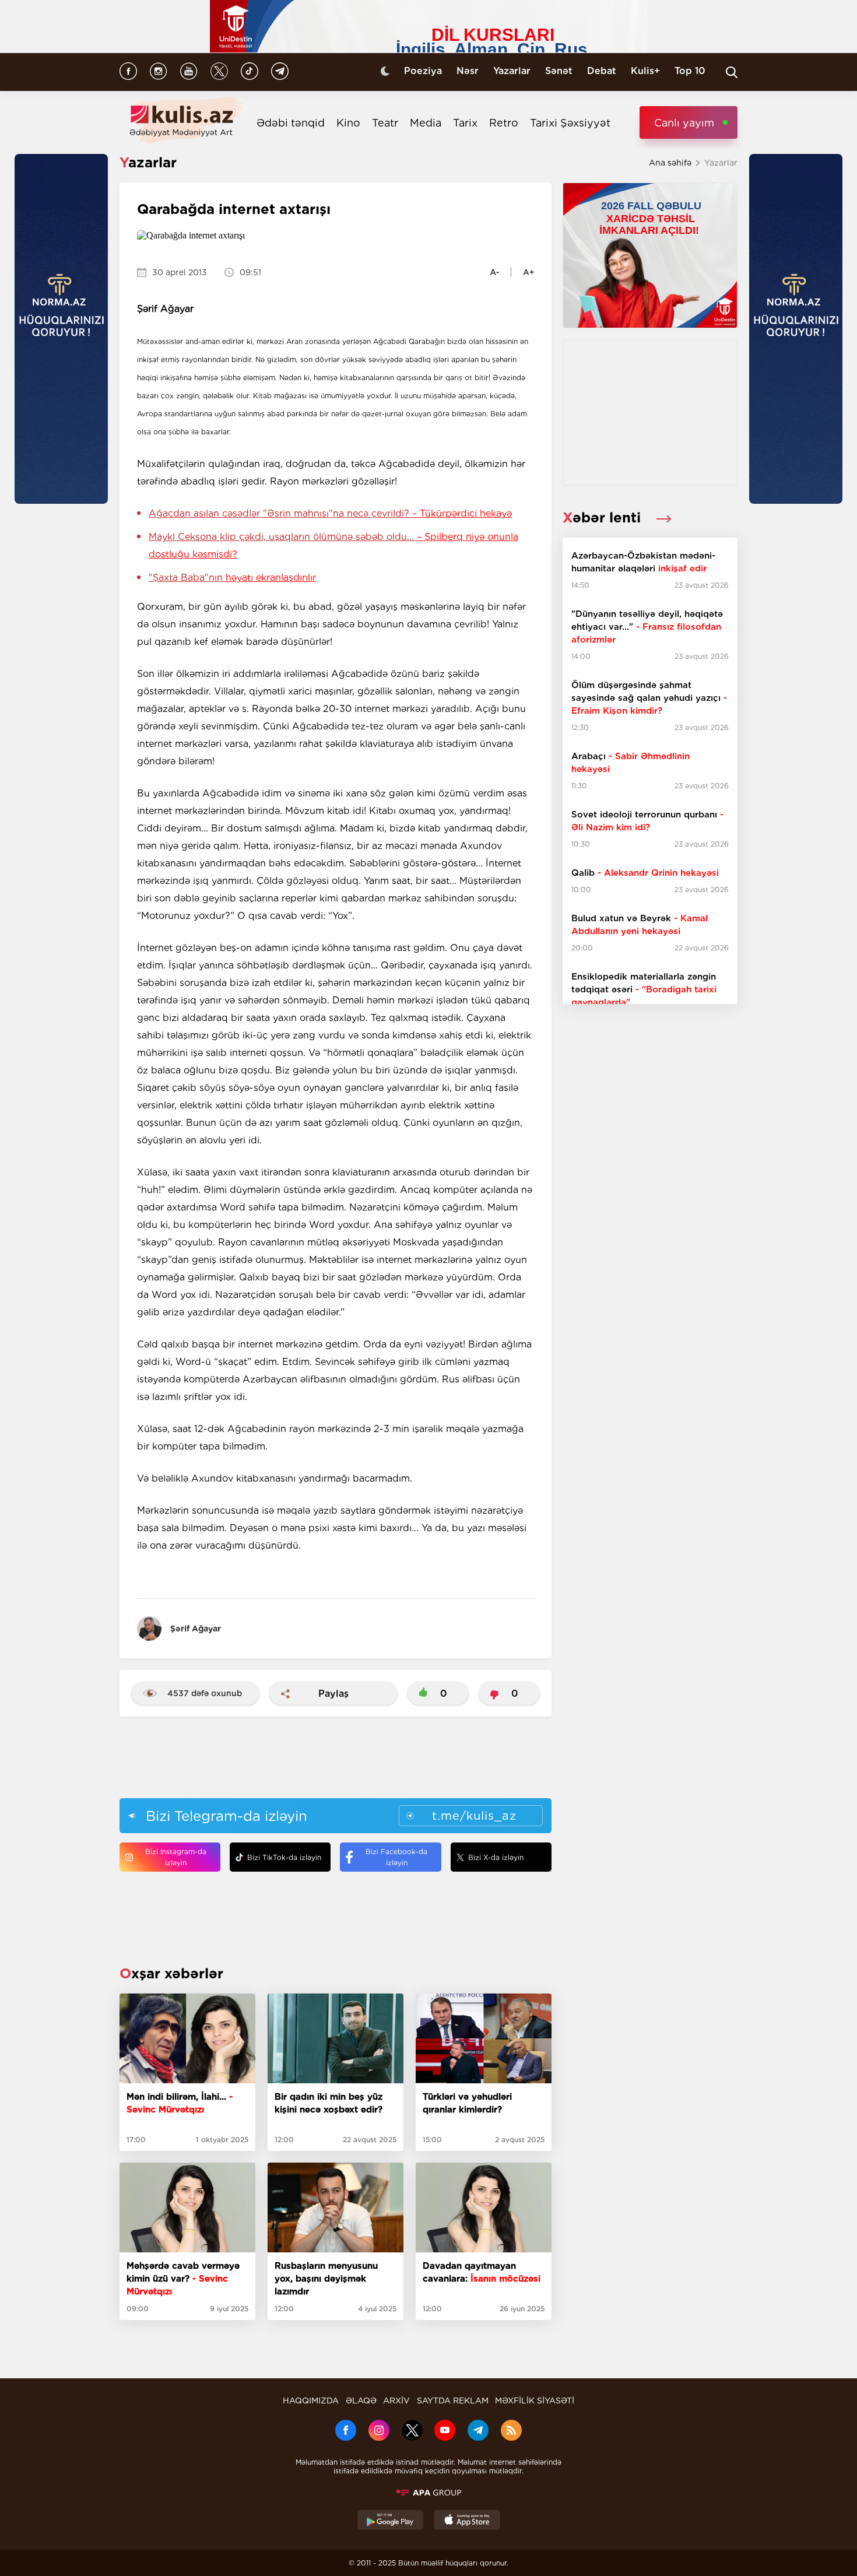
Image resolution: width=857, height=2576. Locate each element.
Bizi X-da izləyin (496, 1857)
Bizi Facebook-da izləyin (396, 1857)
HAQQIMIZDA (311, 2400)
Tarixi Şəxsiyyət (570, 123)
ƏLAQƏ (361, 2400)
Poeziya (423, 71)
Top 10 (690, 71)
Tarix (465, 123)
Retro (504, 123)
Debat (602, 71)
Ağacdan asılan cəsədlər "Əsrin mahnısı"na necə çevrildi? (330, 513)
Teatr (385, 123)
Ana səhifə (670, 163)
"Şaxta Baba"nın (232, 578)
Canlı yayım (684, 123)
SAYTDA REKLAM (453, 2400)
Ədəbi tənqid (291, 123)
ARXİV (396, 2400)
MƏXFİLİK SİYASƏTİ (535, 2400)
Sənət (559, 71)
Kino (348, 123)
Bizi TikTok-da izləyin (284, 1857)
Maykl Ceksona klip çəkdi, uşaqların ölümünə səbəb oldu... (333, 545)
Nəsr (468, 71)
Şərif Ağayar (196, 1629)
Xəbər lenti (604, 517)
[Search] (732, 72)
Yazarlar (512, 71)
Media (426, 123)
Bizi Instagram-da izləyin (176, 1857)
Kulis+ (645, 71)
